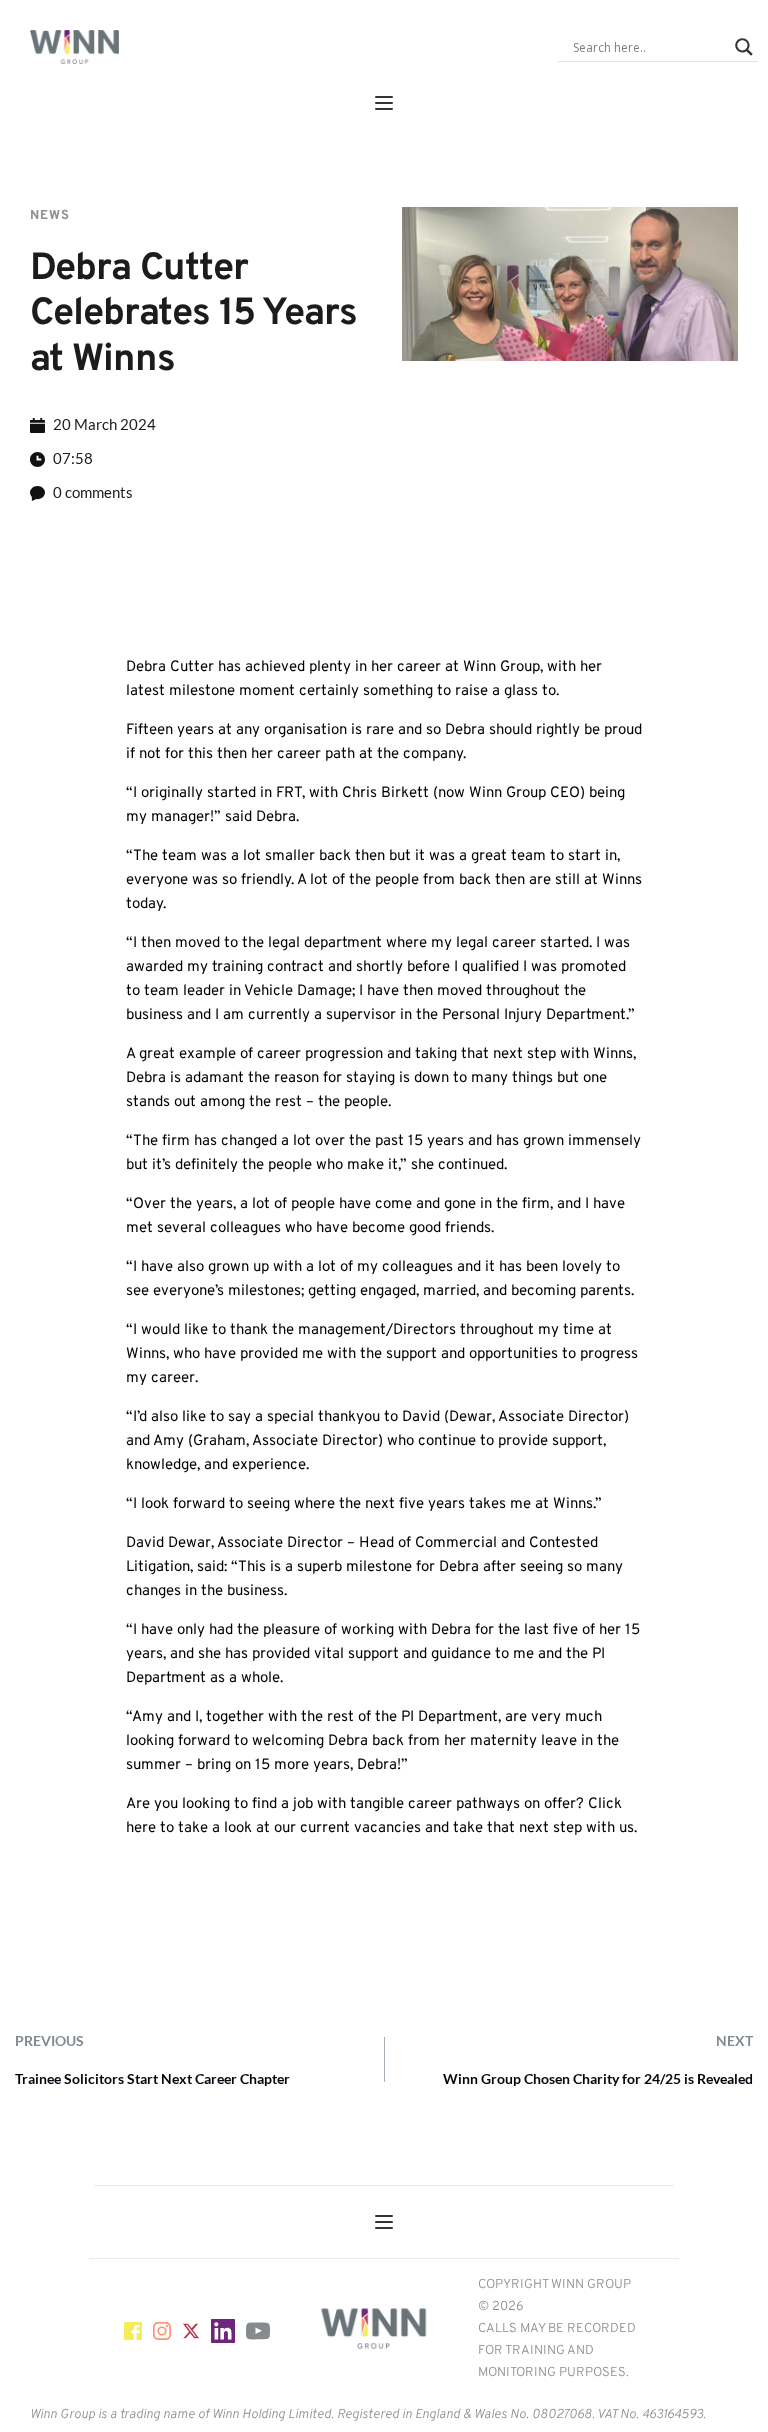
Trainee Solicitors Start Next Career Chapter (152, 2078)
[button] (384, 103)
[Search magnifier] (744, 47)
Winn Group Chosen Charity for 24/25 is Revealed (598, 2078)
